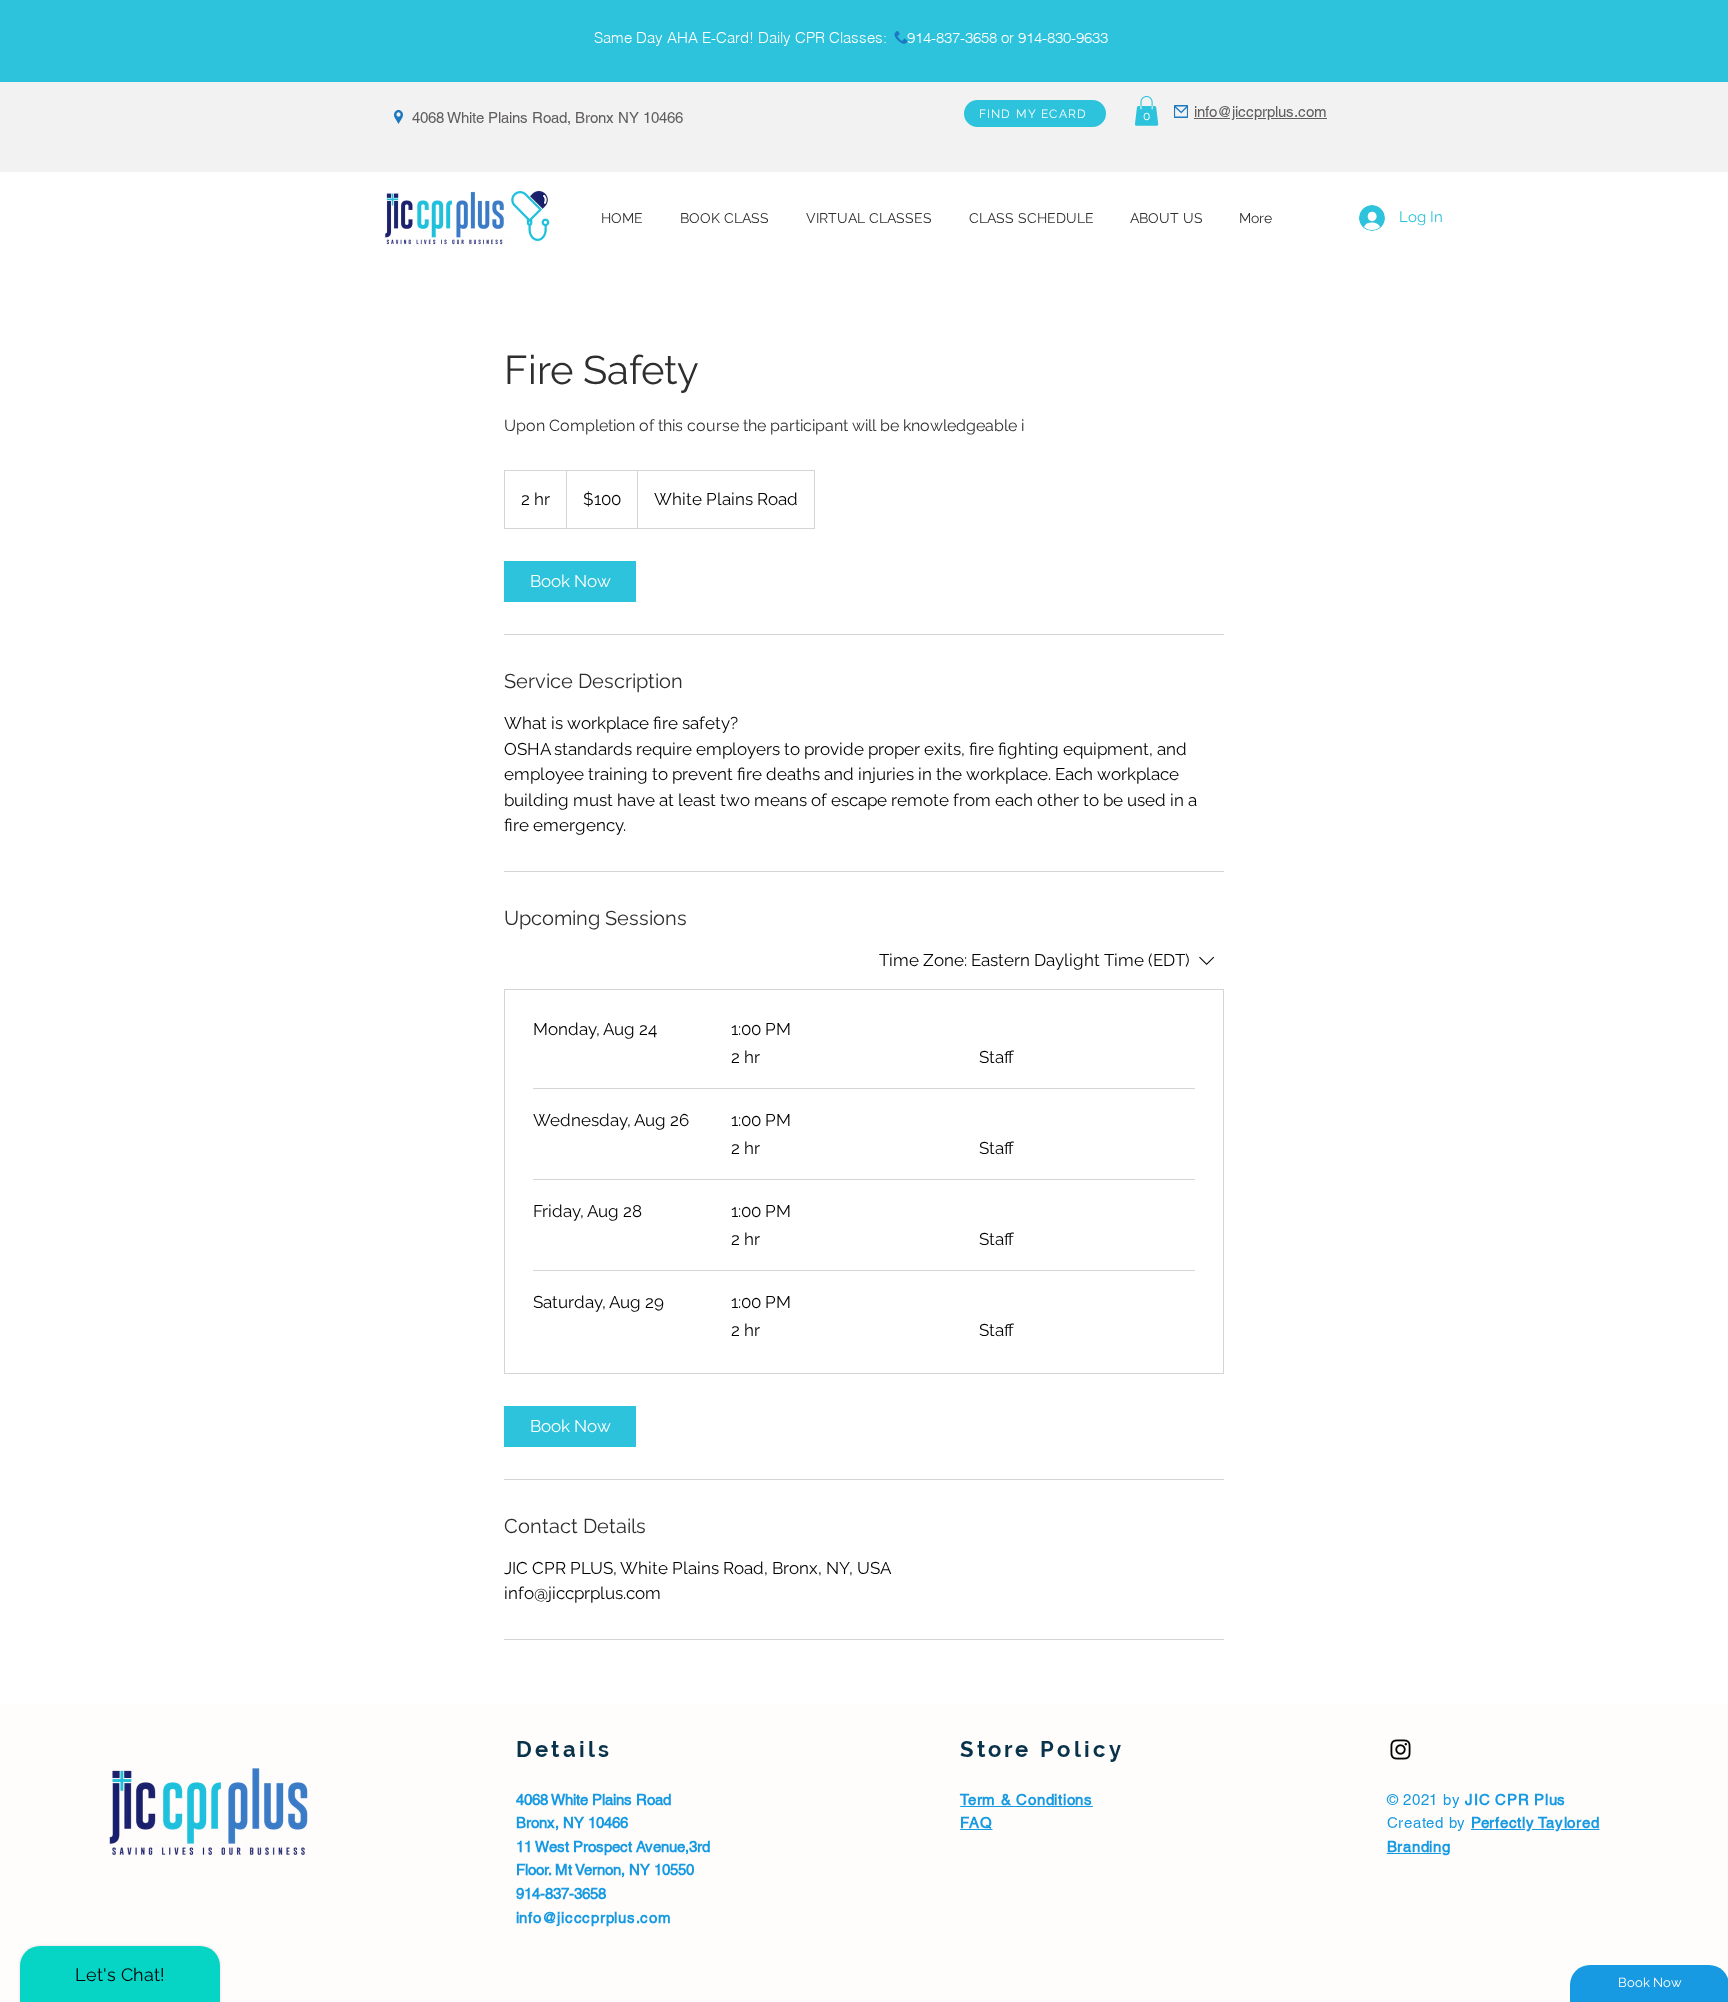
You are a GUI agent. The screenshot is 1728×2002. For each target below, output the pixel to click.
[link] (570, 581)
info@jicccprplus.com (594, 1917)
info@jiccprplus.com (1260, 111)
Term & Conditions (1026, 1799)
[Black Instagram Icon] (1400, 1749)
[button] (1146, 111)
